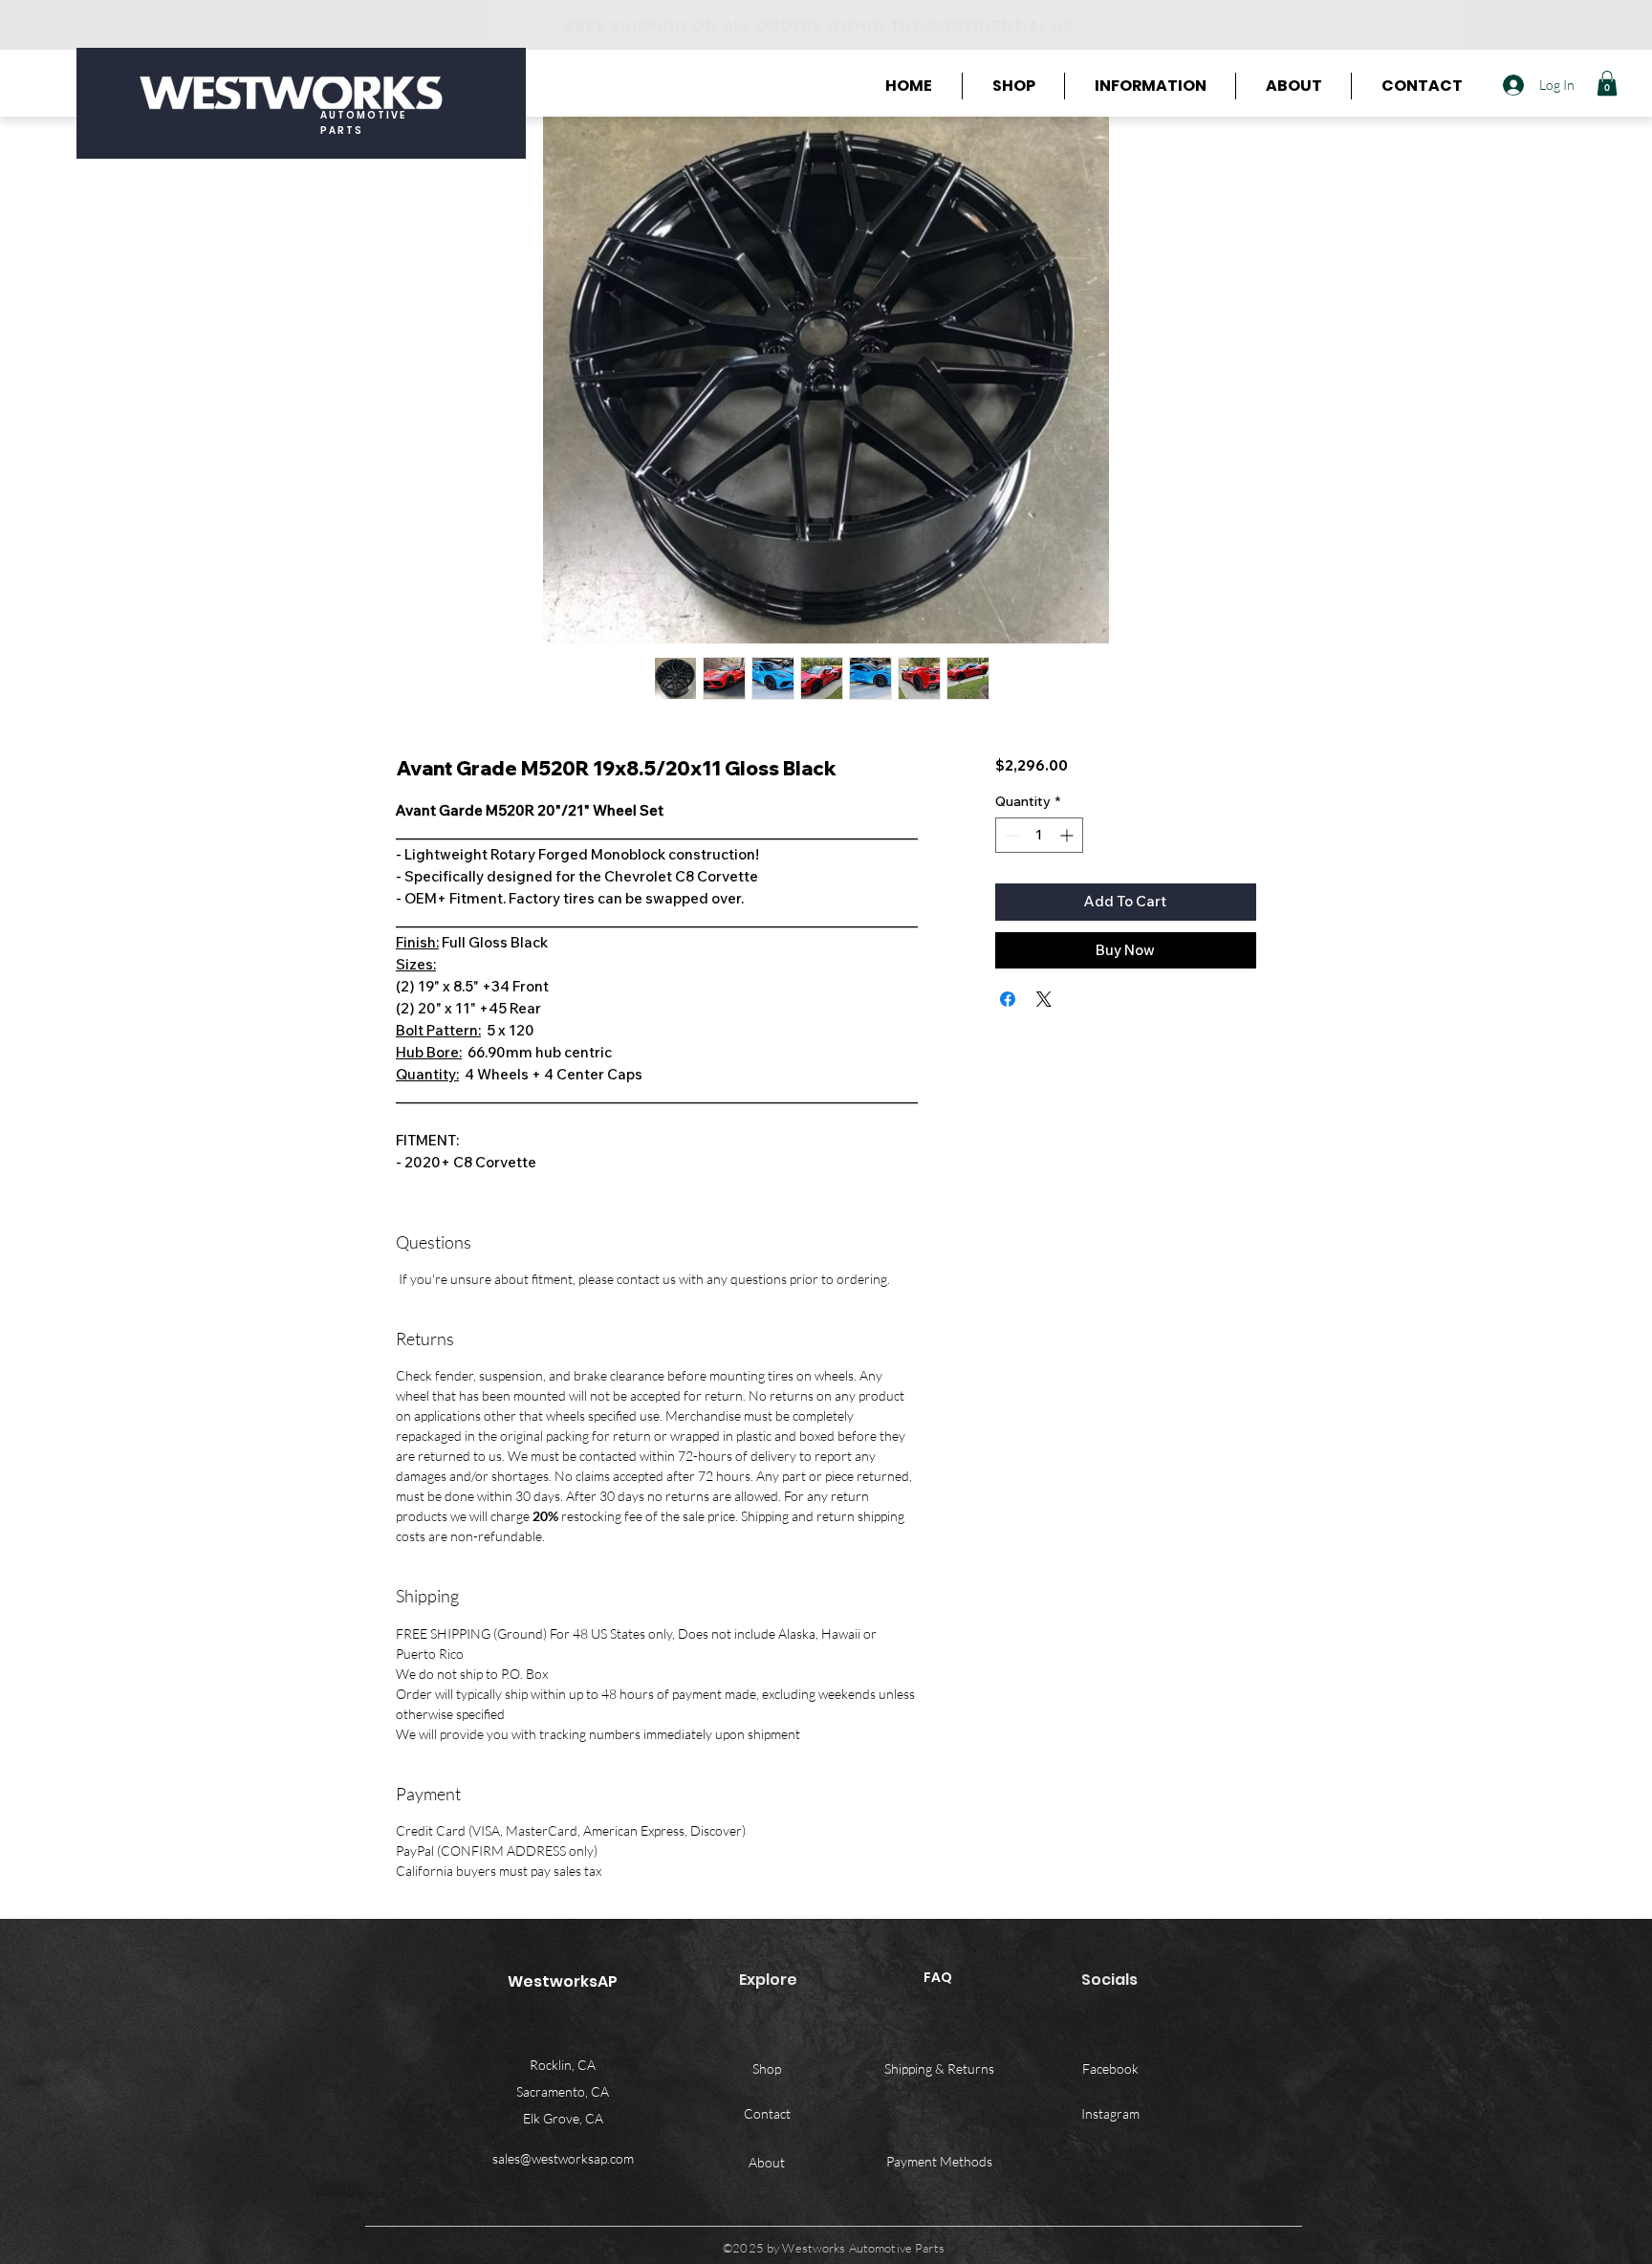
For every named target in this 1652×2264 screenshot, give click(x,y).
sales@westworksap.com (563, 2158)
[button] (1607, 83)
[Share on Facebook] (1008, 999)
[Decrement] (1010, 835)
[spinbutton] (1039, 835)
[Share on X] (1044, 999)
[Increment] (1068, 835)
